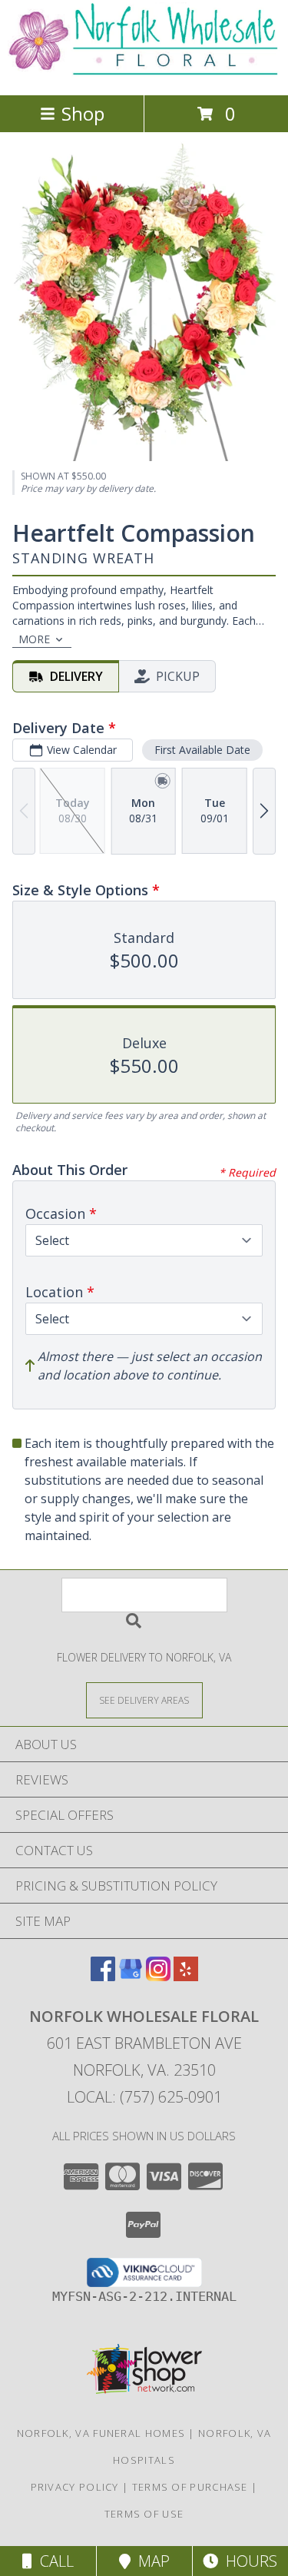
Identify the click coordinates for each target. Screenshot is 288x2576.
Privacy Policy (75, 2487)
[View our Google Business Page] (131, 1976)
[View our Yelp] (186, 1976)
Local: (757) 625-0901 (144, 2097)
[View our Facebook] (103, 1976)
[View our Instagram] (158, 1976)
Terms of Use (144, 2514)
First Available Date (202, 750)
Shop (83, 113)
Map (150, 2561)
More (34, 639)
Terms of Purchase (190, 2487)
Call (53, 2561)
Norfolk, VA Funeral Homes (101, 2433)
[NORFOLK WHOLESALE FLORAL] (144, 73)
